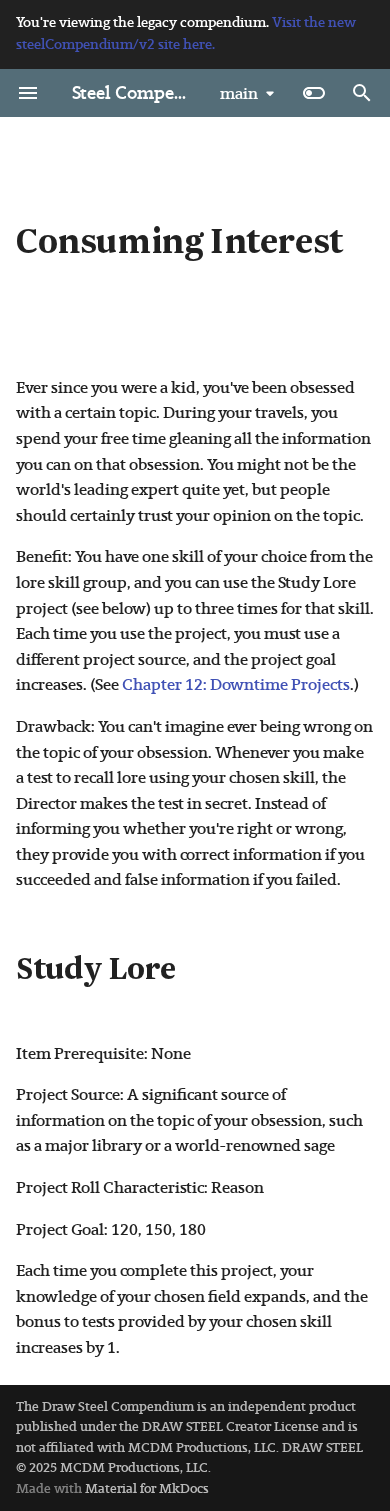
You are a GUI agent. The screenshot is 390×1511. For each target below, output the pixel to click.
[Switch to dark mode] (314, 93)
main (239, 93)
